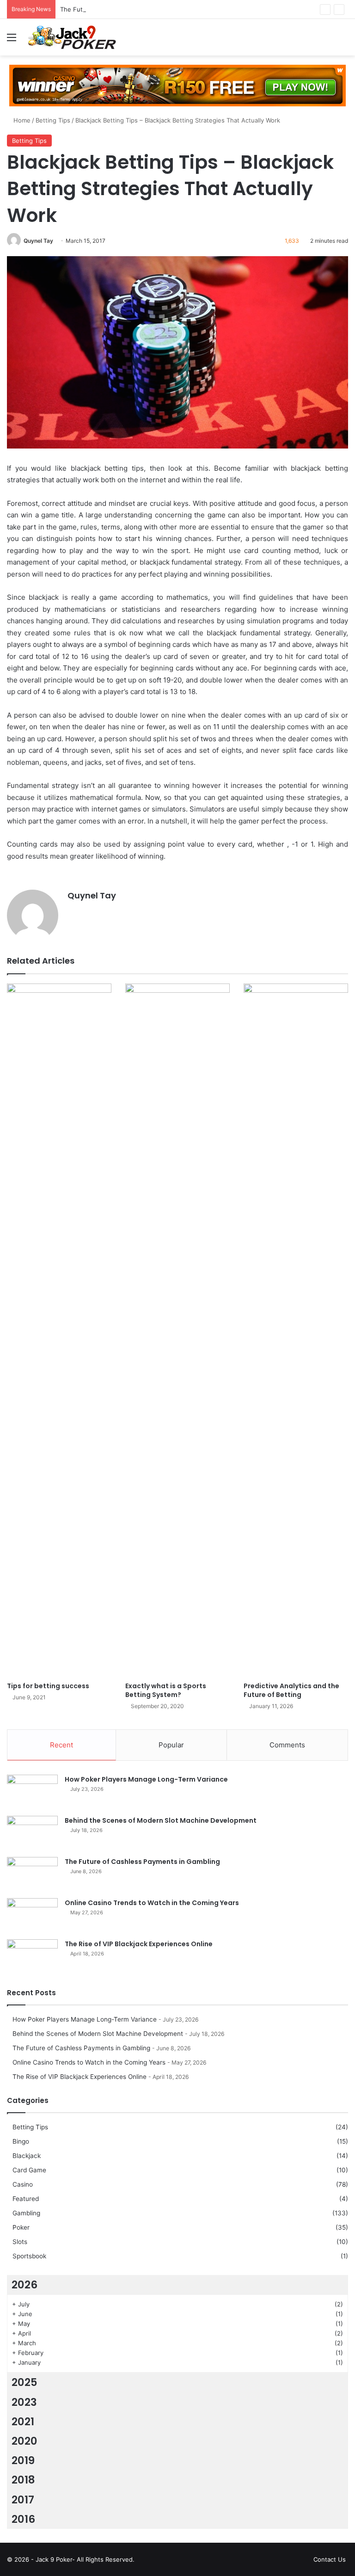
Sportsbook (29, 2256)
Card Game (29, 2170)
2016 (23, 2519)
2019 (23, 2460)
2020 (24, 2441)
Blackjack (27, 2156)
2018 (23, 2480)
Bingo (21, 2141)
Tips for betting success (48, 1686)
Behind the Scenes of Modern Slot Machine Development (161, 1820)
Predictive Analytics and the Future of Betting (291, 1690)
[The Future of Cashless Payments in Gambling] (32, 1874)
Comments (287, 1745)
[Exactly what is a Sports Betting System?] (177, 1330)
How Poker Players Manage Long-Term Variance (146, 1779)
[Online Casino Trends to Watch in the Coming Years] (32, 1915)
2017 (23, 2500)
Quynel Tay (38, 241)
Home (21, 120)
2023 (24, 2402)
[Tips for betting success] (59, 1330)
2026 (24, 2285)
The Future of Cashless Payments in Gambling (127, 9)
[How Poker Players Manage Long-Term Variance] (32, 1792)
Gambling (26, 2213)
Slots (20, 2242)
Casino (23, 2184)
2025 (24, 2382)
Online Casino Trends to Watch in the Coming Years (152, 1903)
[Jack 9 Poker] (72, 37)
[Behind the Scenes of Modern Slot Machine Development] (32, 1833)
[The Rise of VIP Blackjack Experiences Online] (32, 1957)
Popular (171, 1745)
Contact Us (330, 2559)
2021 (23, 2422)
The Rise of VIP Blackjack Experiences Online (139, 1944)
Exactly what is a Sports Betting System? (166, 1690)
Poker (21, 2227)
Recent (61, 1745)
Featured (26, 2199)
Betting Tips (53, 120)
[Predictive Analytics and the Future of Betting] (296, 1330)
